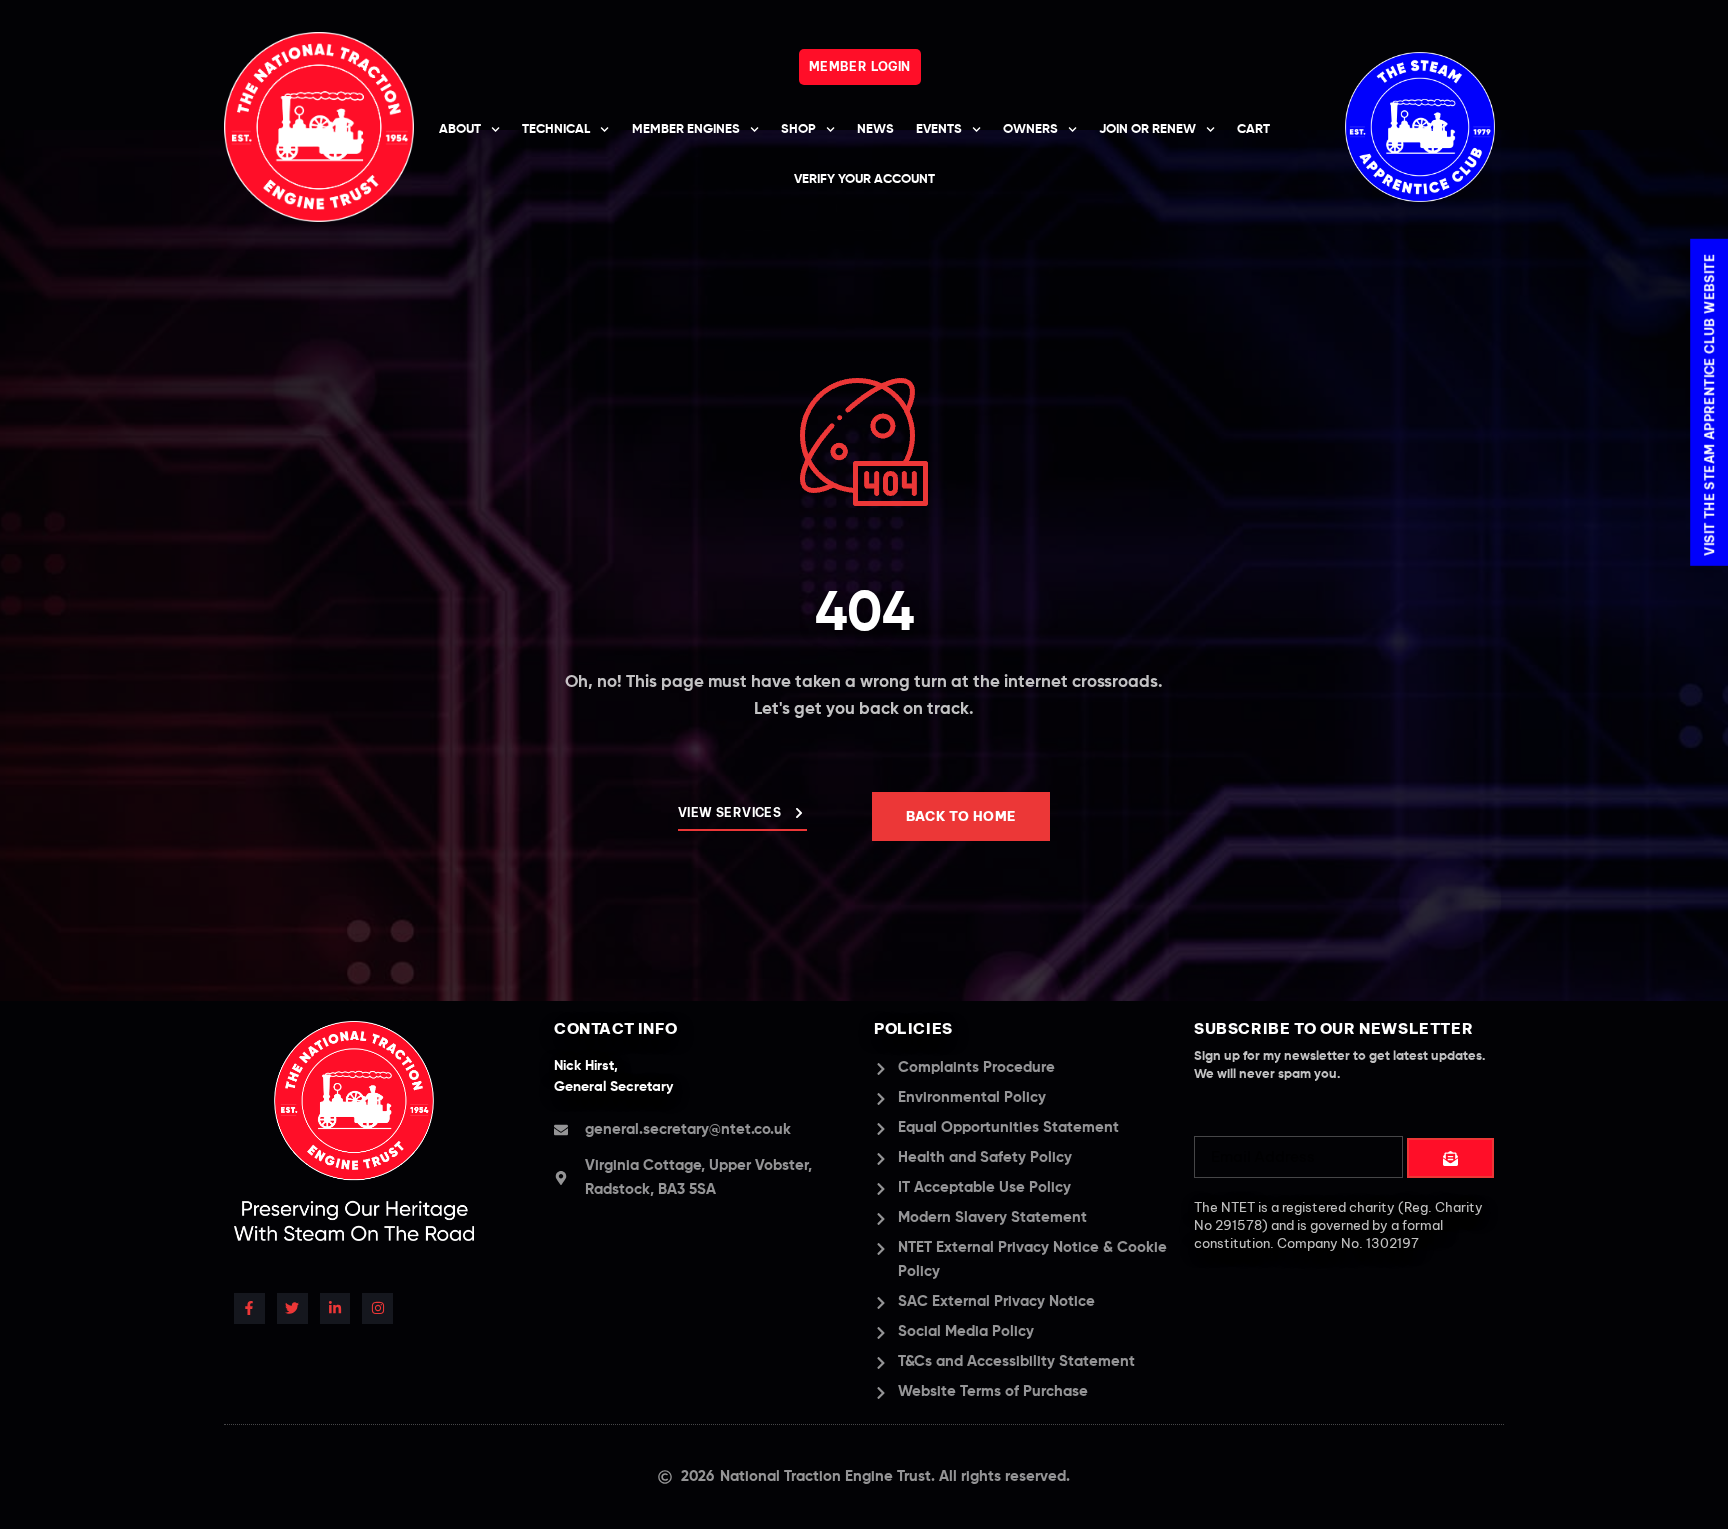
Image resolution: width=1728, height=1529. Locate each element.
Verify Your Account (864, 179)
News (875, 129)
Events (939, 129)
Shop (798, 129)
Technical (556, 129)
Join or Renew (1147, 129)
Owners (1030, 129)
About (460, 129)
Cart (1253, 129)
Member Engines (686, 129)
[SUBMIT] (1450, 1158)
